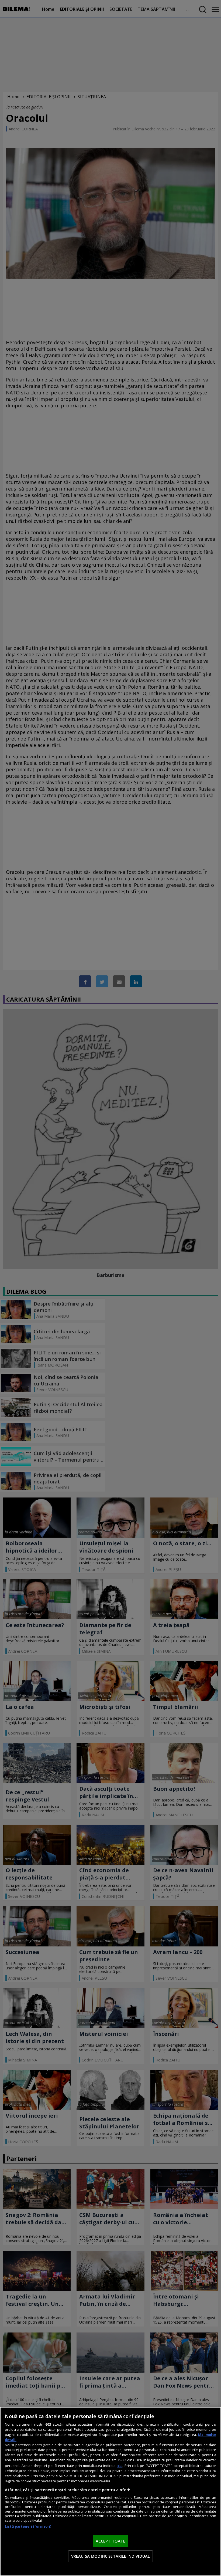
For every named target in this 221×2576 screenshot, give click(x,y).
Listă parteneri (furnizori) (28, 2526)
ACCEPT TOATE (111, 2541)
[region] (110, 2492)
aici (120, 2465)
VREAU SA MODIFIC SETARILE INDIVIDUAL (110, 2556)
